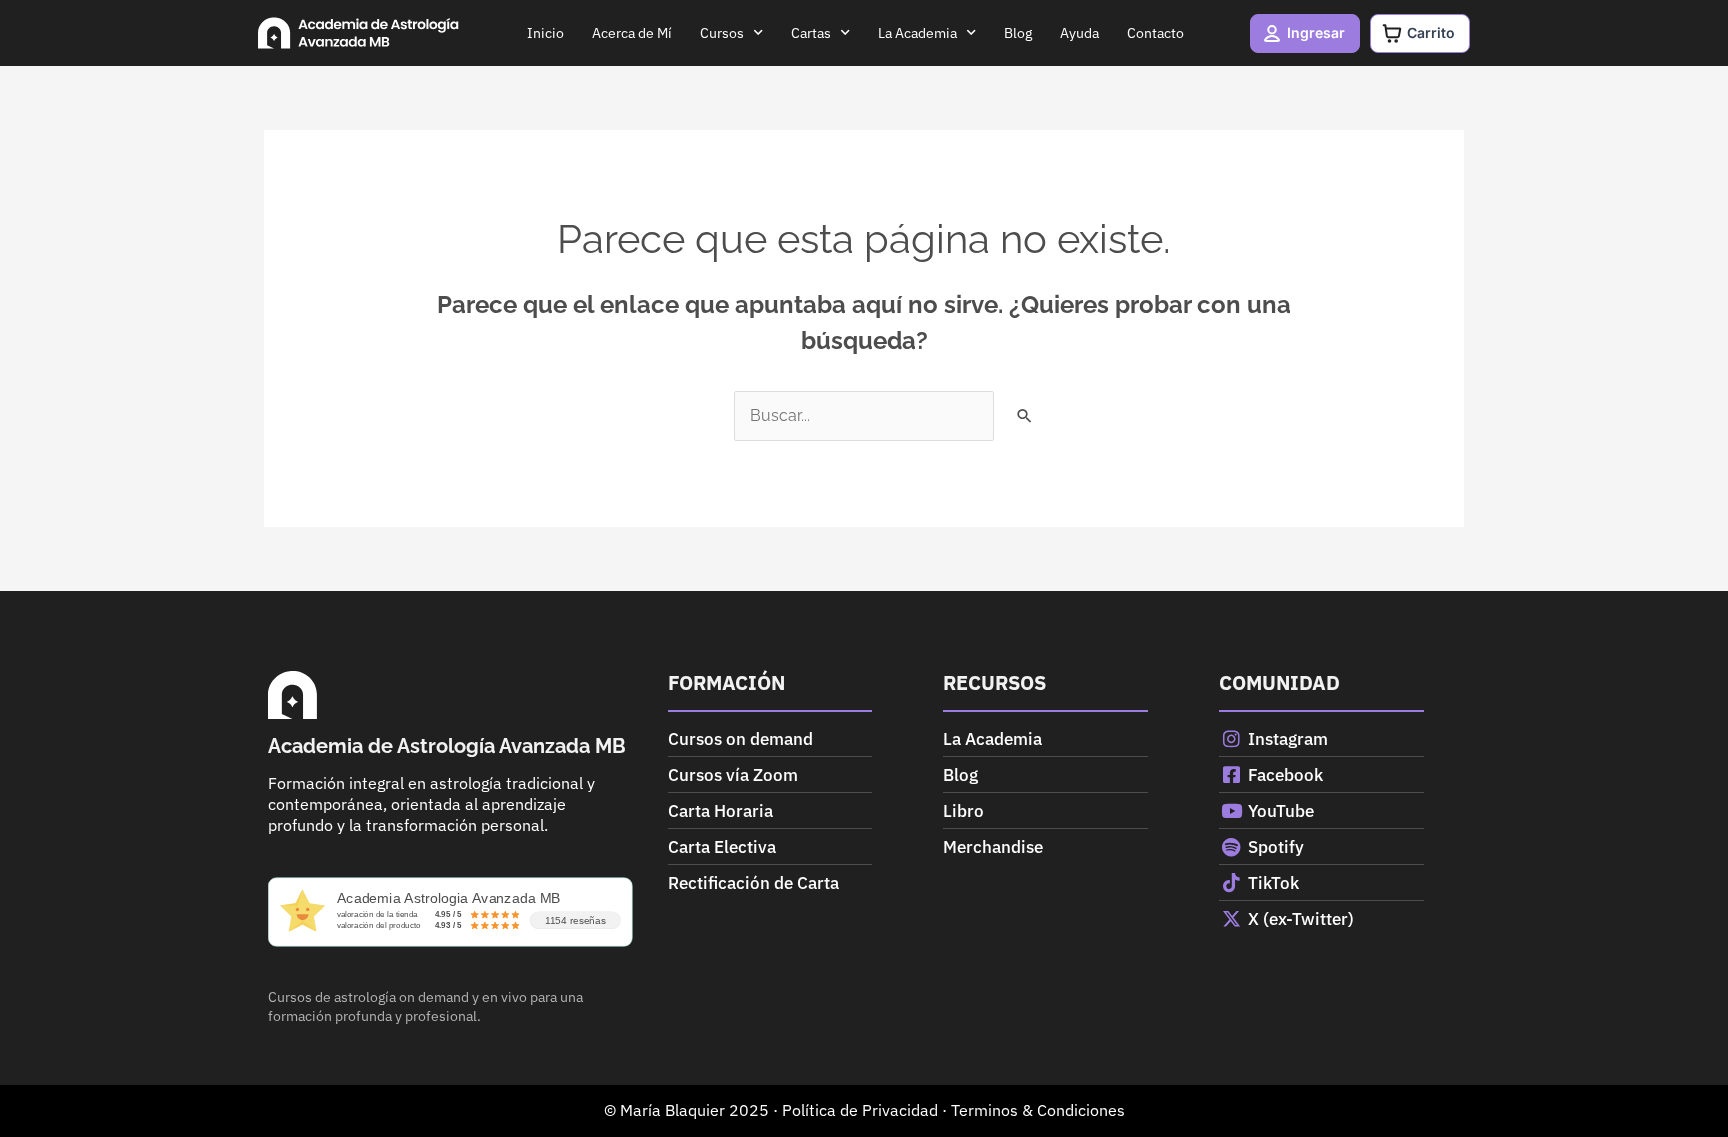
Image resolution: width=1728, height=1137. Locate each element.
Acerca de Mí (632, 33)
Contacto (1155, 33)
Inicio (545, 33)
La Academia (917, 33)
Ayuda (1079, 33)
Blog (1018, 33)
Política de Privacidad (860, 1110)
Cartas (811, 33)
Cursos (722, 33)
